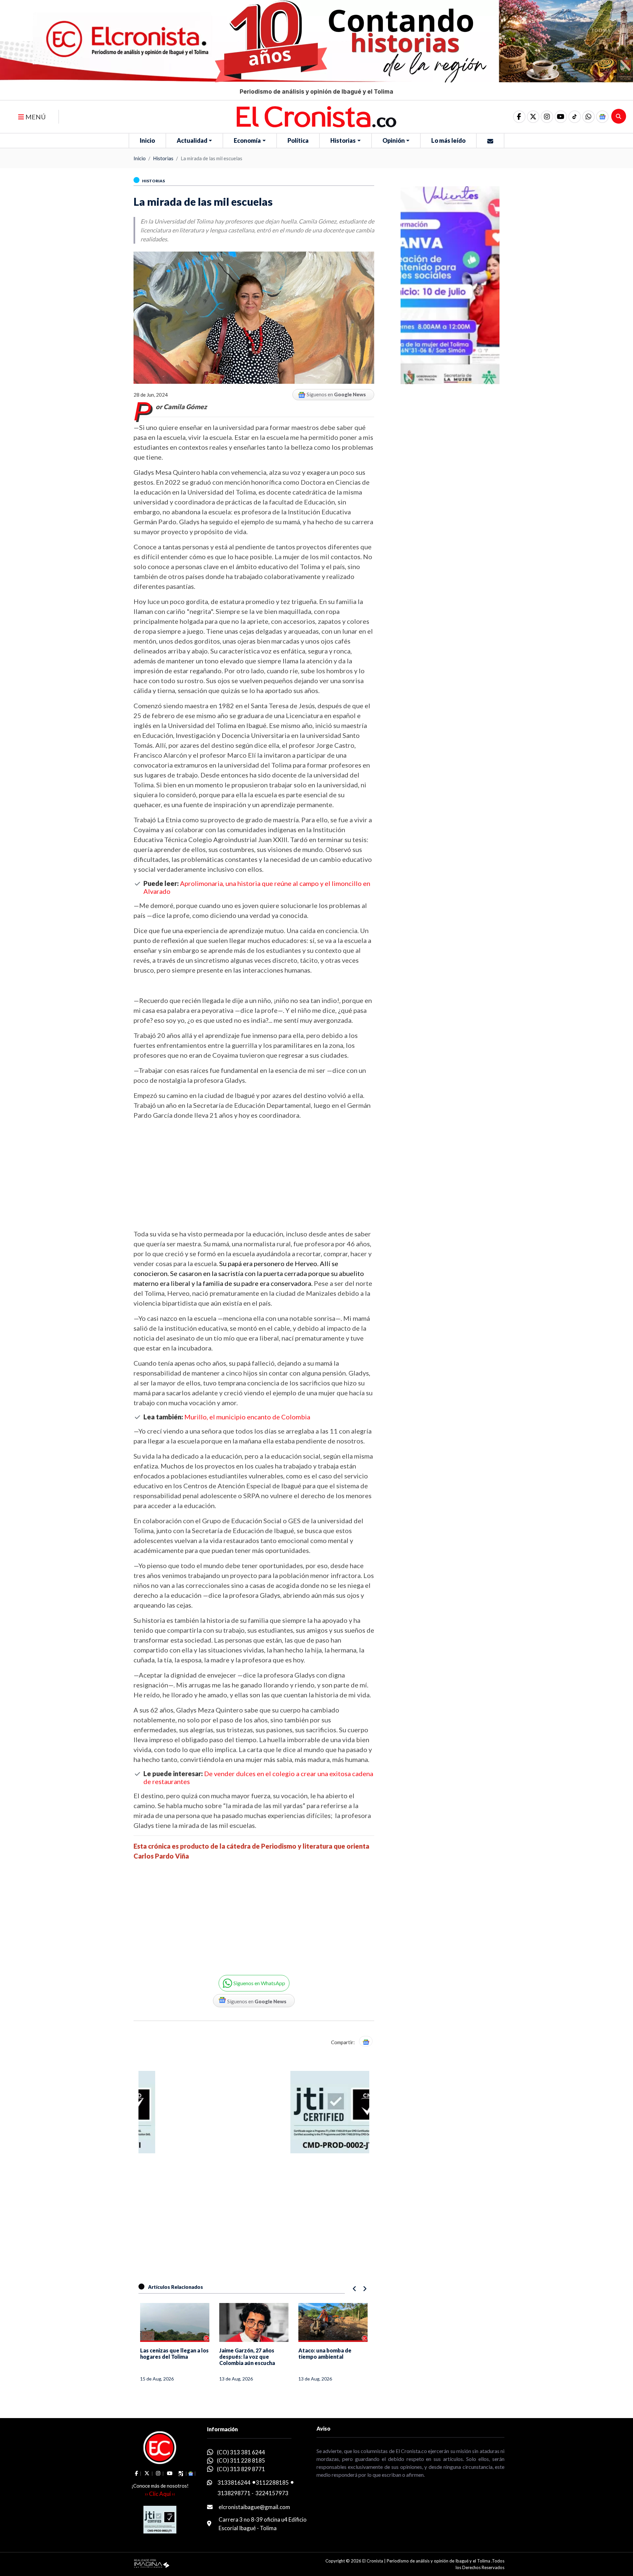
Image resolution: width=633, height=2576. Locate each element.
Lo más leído (448, 140)
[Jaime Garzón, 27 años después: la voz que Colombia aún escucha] (254, 2322)
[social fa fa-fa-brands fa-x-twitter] (533, 117)
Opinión (394, 140)
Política (298, 140)
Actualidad (192, 140)
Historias (343, 140)
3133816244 (234, 2483)
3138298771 (234, 2493)
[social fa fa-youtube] (561, 117)
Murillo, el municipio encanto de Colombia (247, 1417)
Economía (247, 140)
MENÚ (35, 117)
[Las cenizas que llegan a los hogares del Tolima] (175, 2322)
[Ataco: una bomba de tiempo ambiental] (333, 2322)
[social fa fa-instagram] (547, 117)
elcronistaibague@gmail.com (254, 2507)
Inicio (147, 140)
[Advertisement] (254, 1174)
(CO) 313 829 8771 (241, 2469)
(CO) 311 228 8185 (241, 2460)
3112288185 (272, 2483)
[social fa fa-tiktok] (575, 117)
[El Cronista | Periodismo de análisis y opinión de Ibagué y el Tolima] (316, 116)
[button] (588, 117)
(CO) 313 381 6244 (241, 2452)
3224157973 (272, 2493)
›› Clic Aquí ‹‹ (160, 2494)
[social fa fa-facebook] (519, 117)
